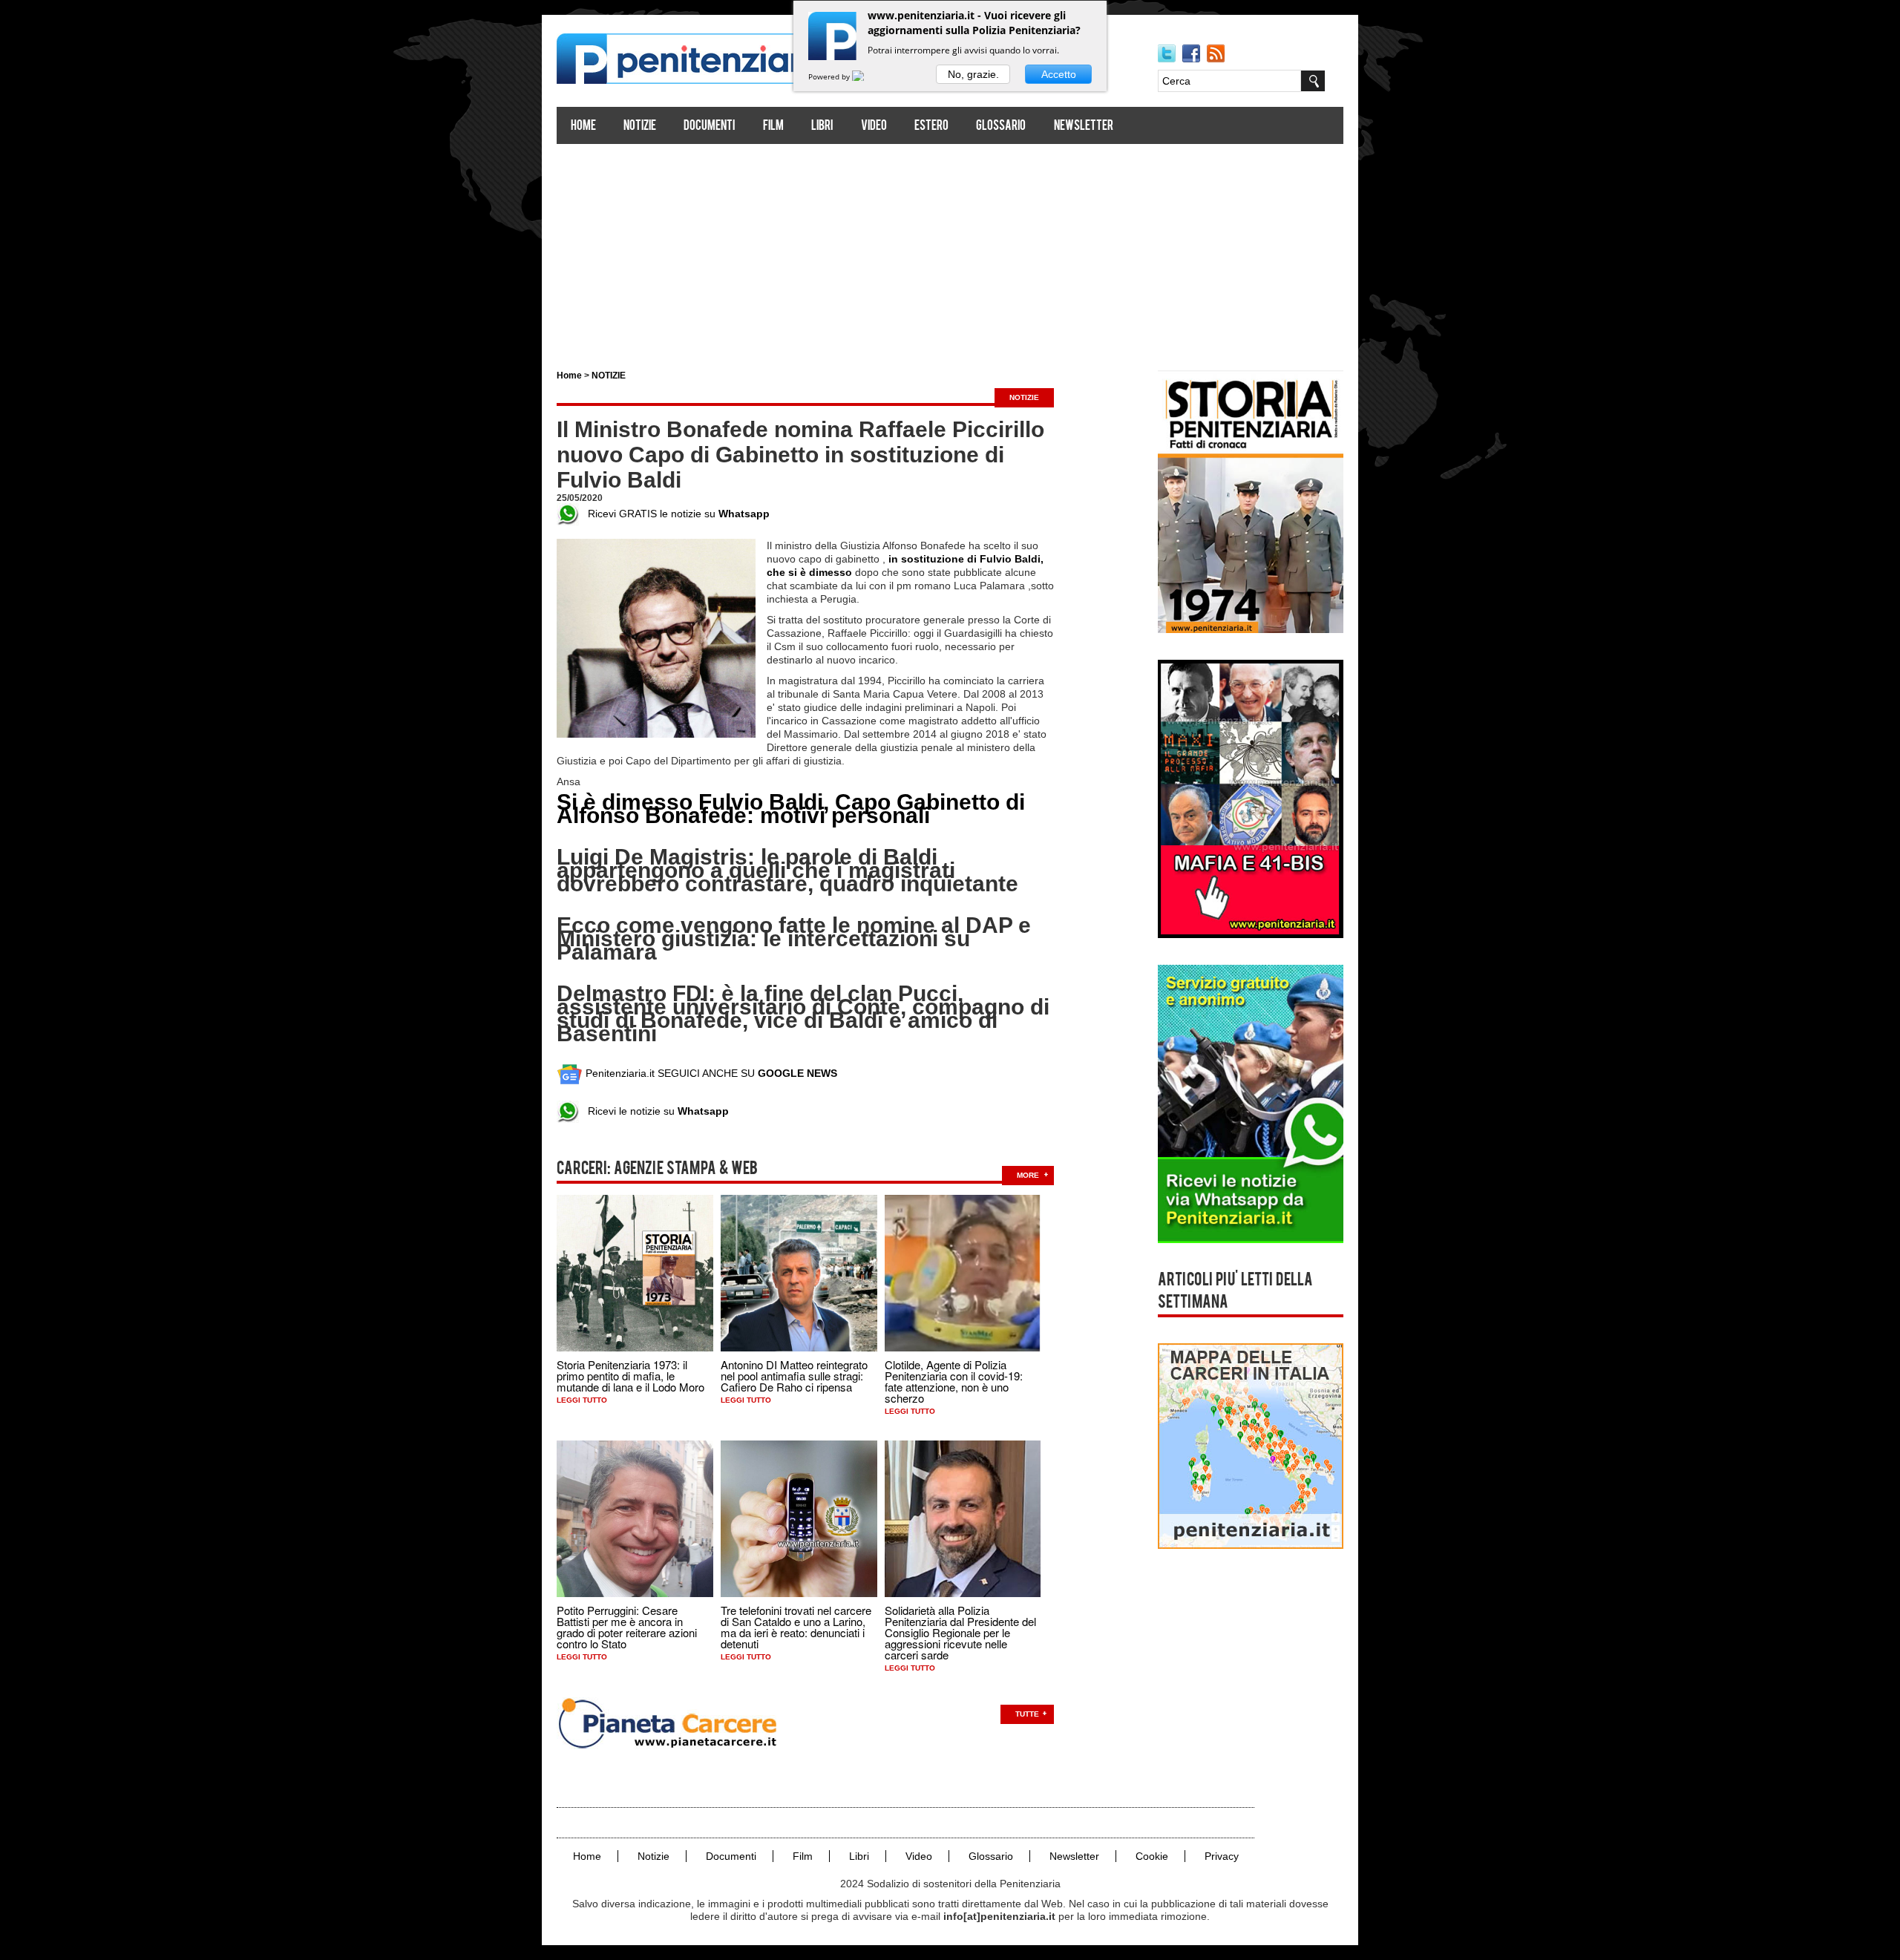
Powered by (830, 76)
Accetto (1059, 74)
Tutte (1027, 1714)
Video (874, 127)
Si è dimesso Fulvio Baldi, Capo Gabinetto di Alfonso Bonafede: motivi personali (791, 809)
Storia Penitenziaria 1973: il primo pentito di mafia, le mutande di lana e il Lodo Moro (630, 1376)
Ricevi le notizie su (654, 1111)
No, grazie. (973, 74)
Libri (822, 127)
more (1028, 1175)
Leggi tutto (582, 1400)
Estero (931, 127)
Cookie (1152, 1856)
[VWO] (867, 76)
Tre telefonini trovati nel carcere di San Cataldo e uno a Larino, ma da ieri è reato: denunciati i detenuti (796, 1627)
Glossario (1001, 127)
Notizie (640, 127)
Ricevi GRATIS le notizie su (674, 514)
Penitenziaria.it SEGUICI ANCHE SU (710, 1073)
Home (583, 127)
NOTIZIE (609, 376)
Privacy (1222, 1856)
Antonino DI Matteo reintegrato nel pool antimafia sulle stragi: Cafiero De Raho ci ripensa (794, 1376)
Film (773, 127)
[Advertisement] (950, 251)
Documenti (709, 127)
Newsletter (1084, 127)
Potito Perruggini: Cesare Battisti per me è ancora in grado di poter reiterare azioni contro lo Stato (627, 1627)
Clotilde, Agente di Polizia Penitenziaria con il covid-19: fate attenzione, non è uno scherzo (954, 1381)
